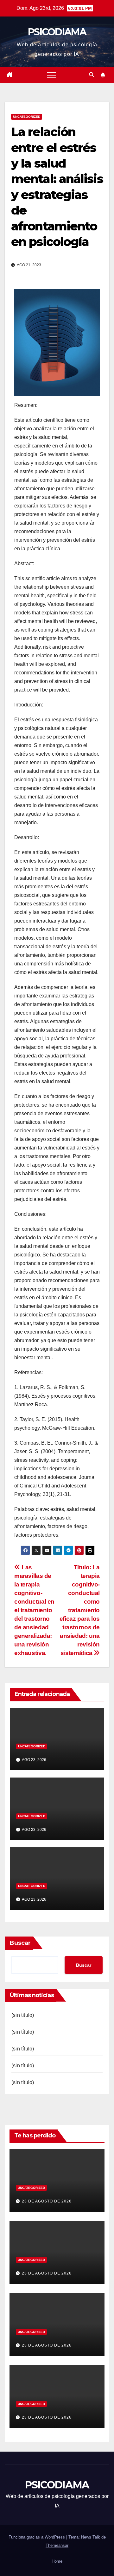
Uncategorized (27, 117)
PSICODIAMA (57, 32)
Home (57, 2561)
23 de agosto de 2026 (47, 2201)
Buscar (20, 1943)
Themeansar (57, 2545)
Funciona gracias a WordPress (37, 2537)
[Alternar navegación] (52, 75)
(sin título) (23, 2015)
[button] (92, 75)
